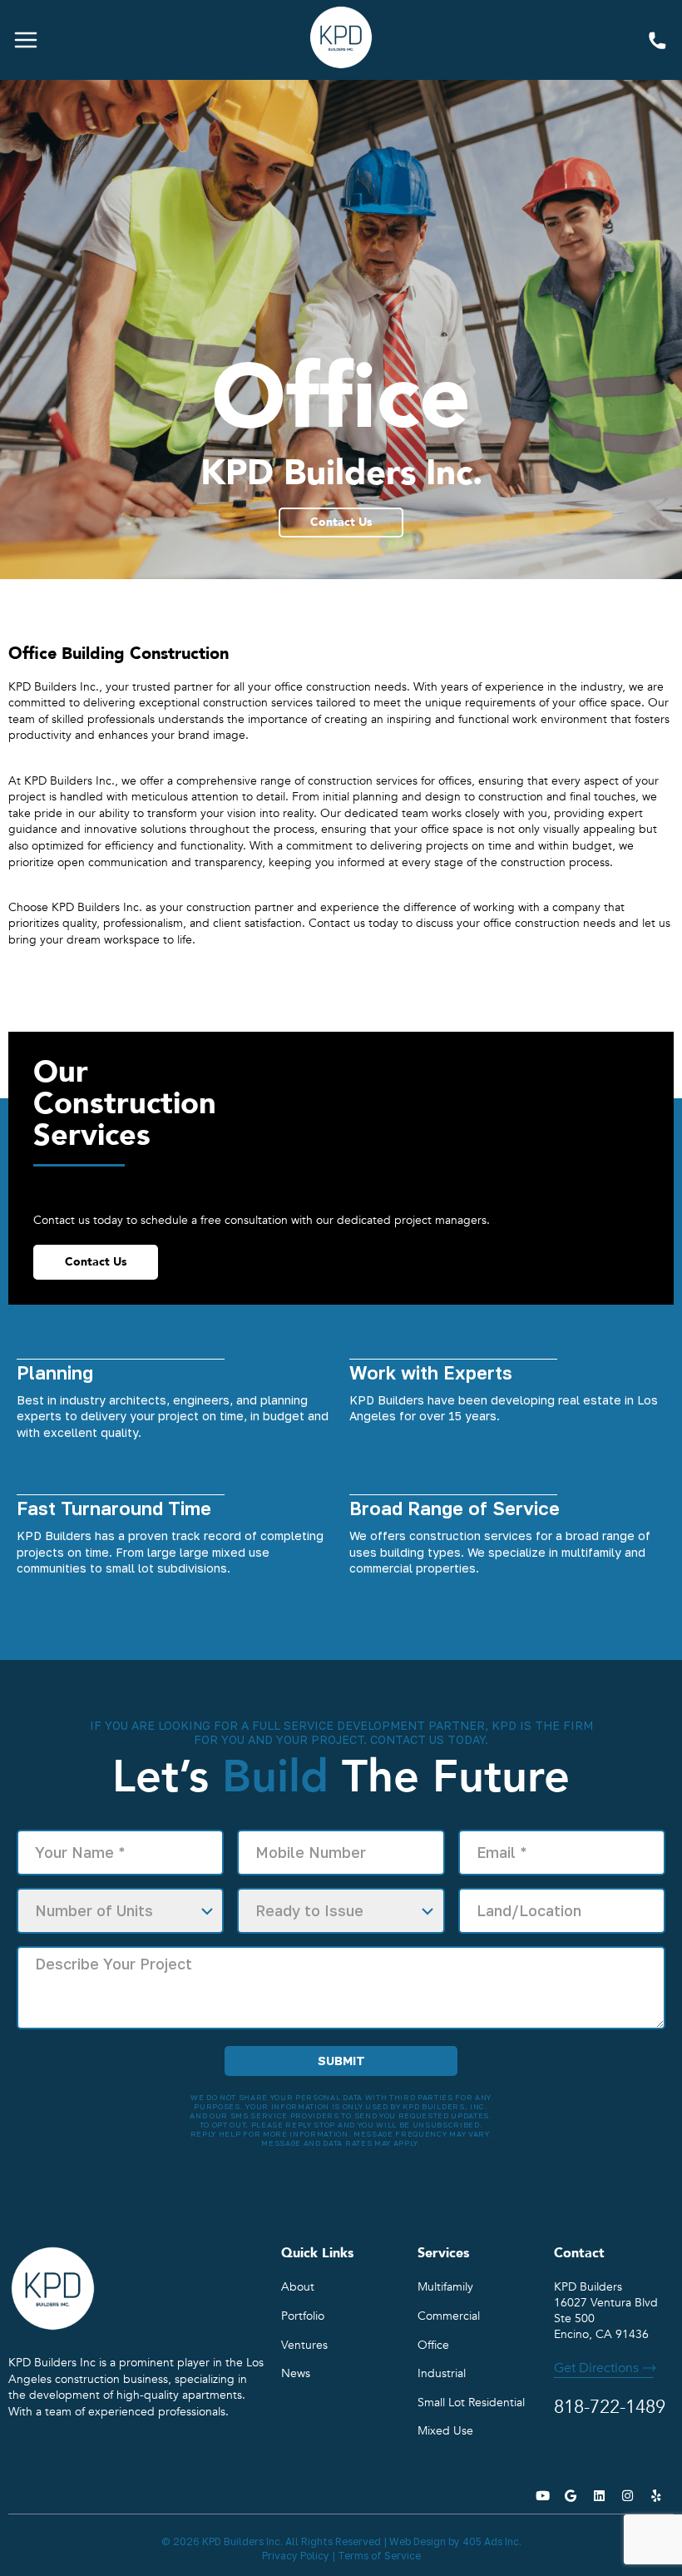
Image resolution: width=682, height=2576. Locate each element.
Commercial (449, 2316)
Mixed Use (445, 2431)
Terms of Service (379, 2556)
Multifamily (445, 2287)
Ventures (304, 2345)
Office (433, 2345)
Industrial (442, 2373)
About (298, 2287)
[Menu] (26, 40)
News (296, 2373)
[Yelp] (655, 2495)
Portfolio (303, 2316)
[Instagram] (627, 2495)
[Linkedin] (599, 2495)
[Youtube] (542, 2495)
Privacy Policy (296, 2556)
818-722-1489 (657, 42)
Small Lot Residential (471, 2403)
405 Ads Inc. (492, 2541)
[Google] (571, 2495)
